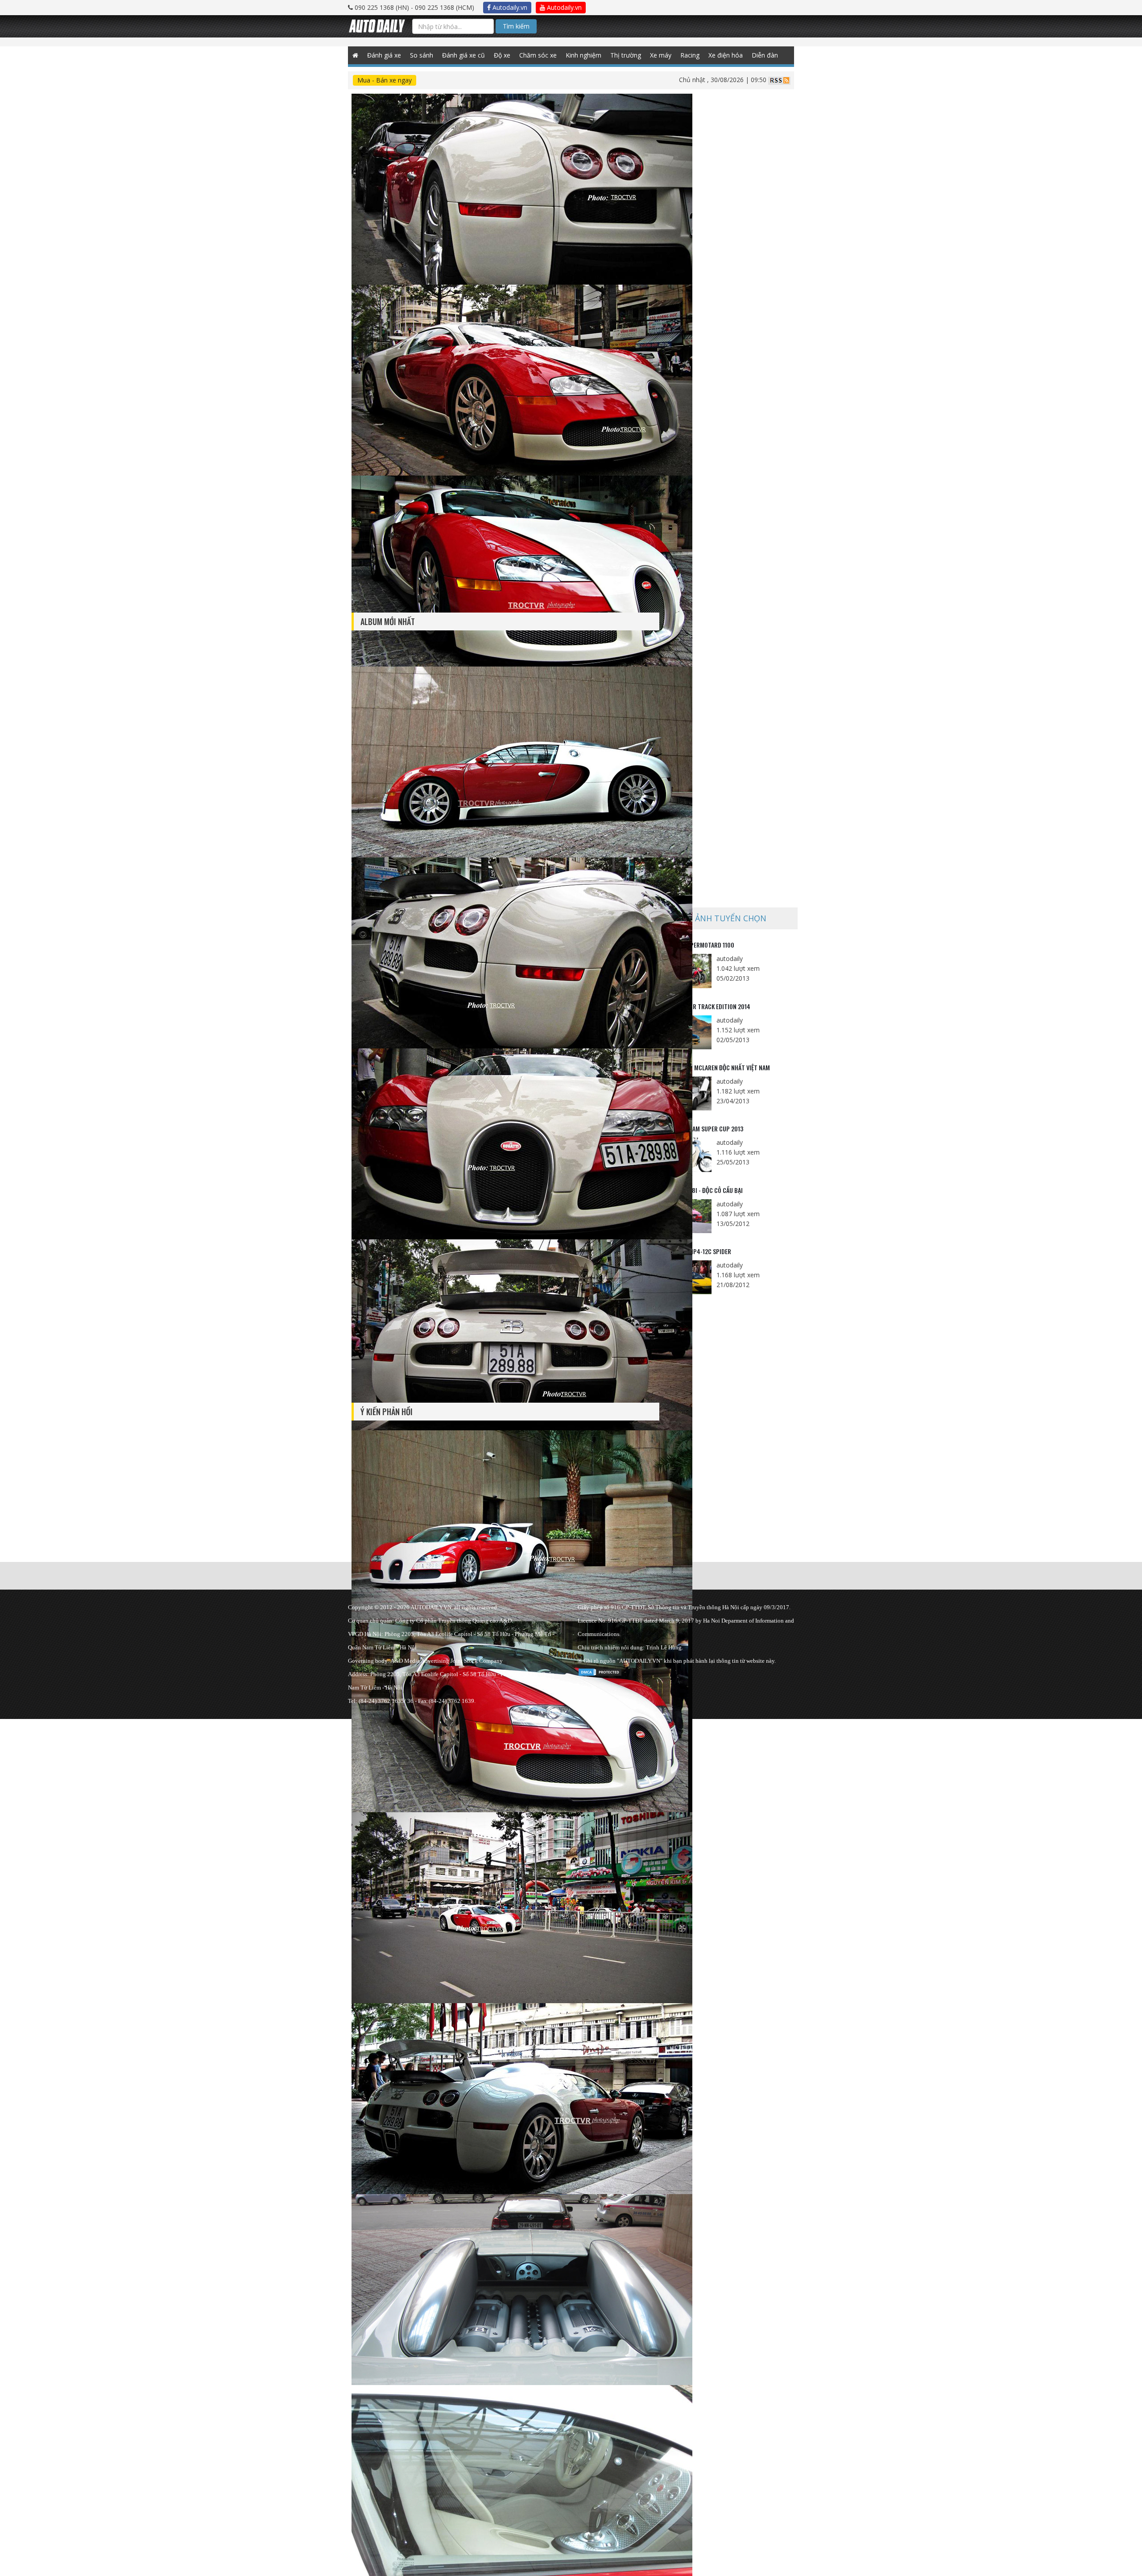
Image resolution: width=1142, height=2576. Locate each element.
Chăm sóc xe (538, 55)
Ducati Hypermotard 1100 (699, 945)
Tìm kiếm (516, 26)
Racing (690, 55)
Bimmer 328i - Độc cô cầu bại (703, 1190)
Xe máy (661, 55)
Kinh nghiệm (583, 55)
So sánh (422, 55)
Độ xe (502, 55)
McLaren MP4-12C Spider (697, 1251)
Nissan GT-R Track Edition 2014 (707, 1006)
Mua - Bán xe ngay (385, 80)
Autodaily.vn (509, 7)
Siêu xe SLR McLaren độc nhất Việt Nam (717, 1067)
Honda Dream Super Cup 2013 (703, 1129)
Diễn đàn (765, 55)
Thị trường (626, 55)
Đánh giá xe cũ (463, 55)
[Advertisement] (731, 506)
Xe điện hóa (726, 55)
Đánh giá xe (384, 55)
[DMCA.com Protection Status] (600, 1671)
